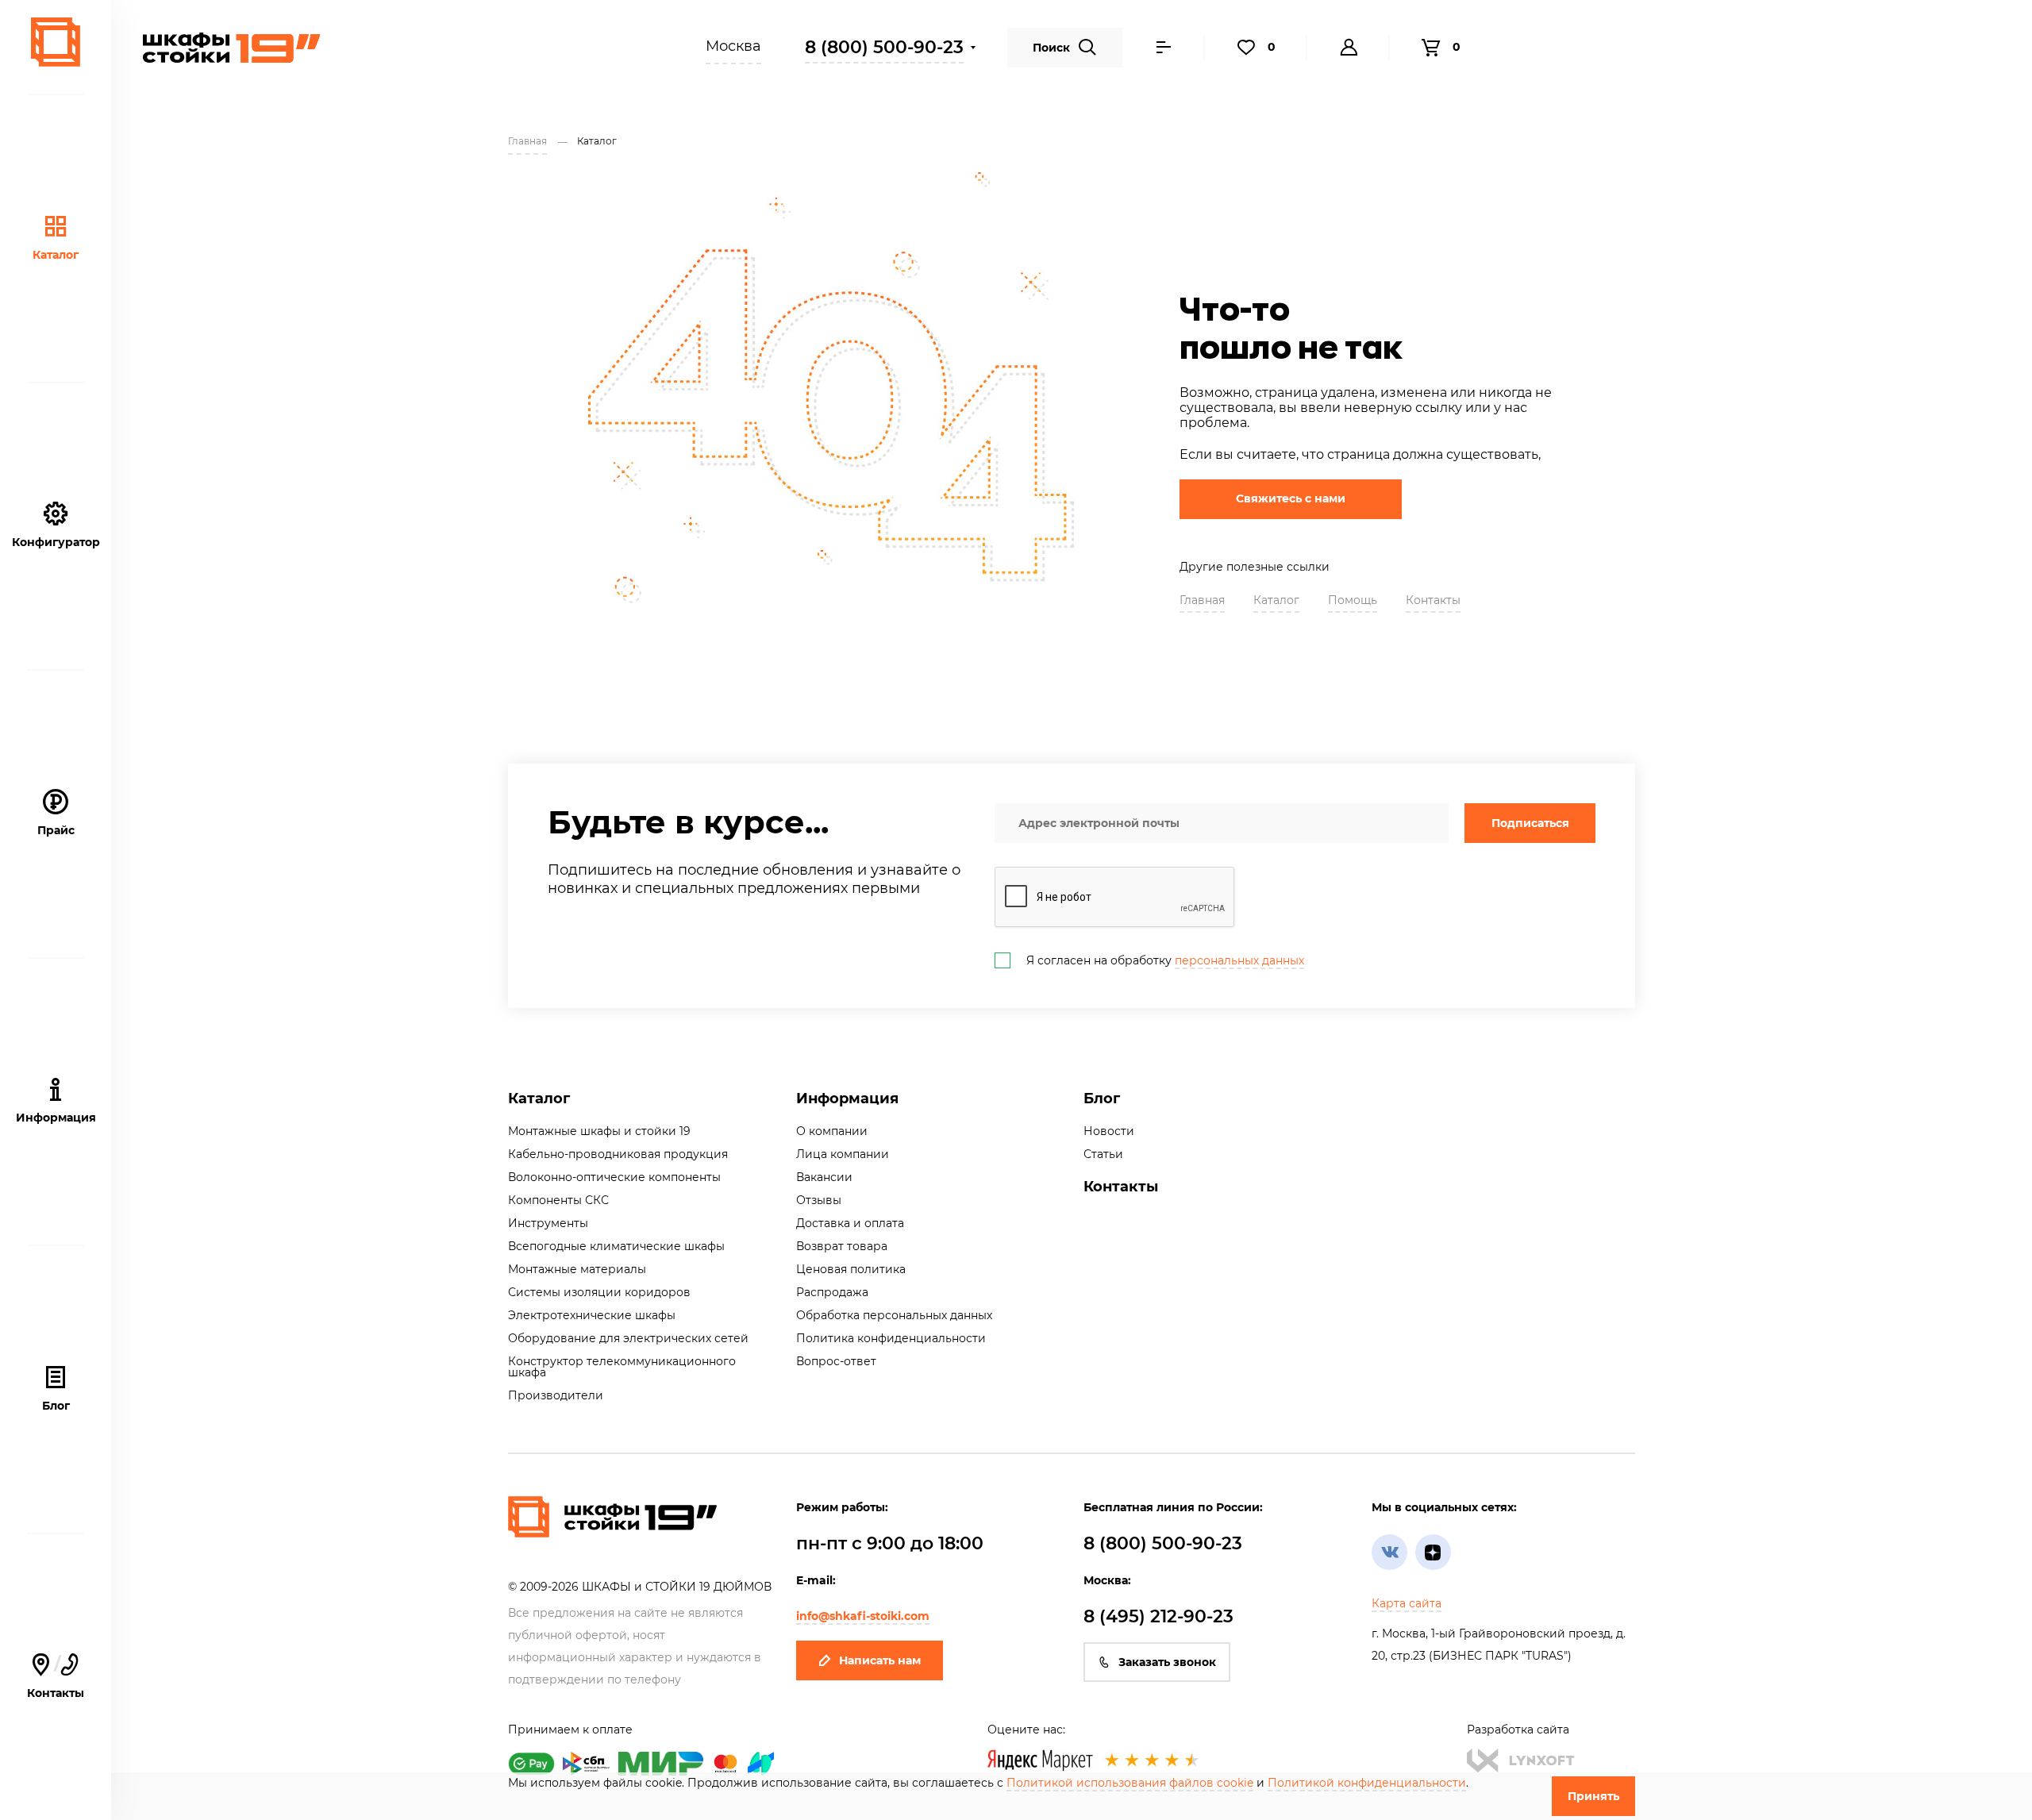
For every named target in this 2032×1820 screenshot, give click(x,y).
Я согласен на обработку (1165, 960)
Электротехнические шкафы (592, 1315)
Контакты (1433, 600)
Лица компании (843, 1154)
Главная (1202, 600)
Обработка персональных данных (894, 1315)
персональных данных (1239, 960)
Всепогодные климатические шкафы (616, 1246)
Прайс (56, 830)
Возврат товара (842, 1246)
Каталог (56, 255)
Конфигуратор (56, 542)
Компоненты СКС (558, 1200)
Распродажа (832, 1292)
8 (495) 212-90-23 (1158, 1616)
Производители (556, 1395)
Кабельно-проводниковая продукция (618, 1154)
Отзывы (819, 1200)
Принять (1593, 1796)
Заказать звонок (1167, 1662)
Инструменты (548, 1223)
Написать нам (880, 1660)
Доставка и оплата (850, 1223)
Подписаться (1530, 823)
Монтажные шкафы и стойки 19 (599, 1131)
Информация (847, 1099)
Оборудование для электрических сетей (628, 1338)
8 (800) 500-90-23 (884, 47)
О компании (832, 1131)
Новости (1109, 1131)
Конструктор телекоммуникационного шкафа (622, 1367)
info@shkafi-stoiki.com (863, 1616)
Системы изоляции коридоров (599, 1292)
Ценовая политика (851, 1269)
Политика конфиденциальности (891, 1338)
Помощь (1353, 600)
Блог (56, 1406)
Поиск (1051, 48)
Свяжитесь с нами (1291, 498)
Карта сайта (1407, 1603)
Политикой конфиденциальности (1367, 1783)
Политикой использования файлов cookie (1130, 1783)
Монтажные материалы (577, 1269)
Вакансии (824, 1177)
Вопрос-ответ (836, 1361)
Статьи (1103, 1154)
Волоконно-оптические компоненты (614, 1177)
